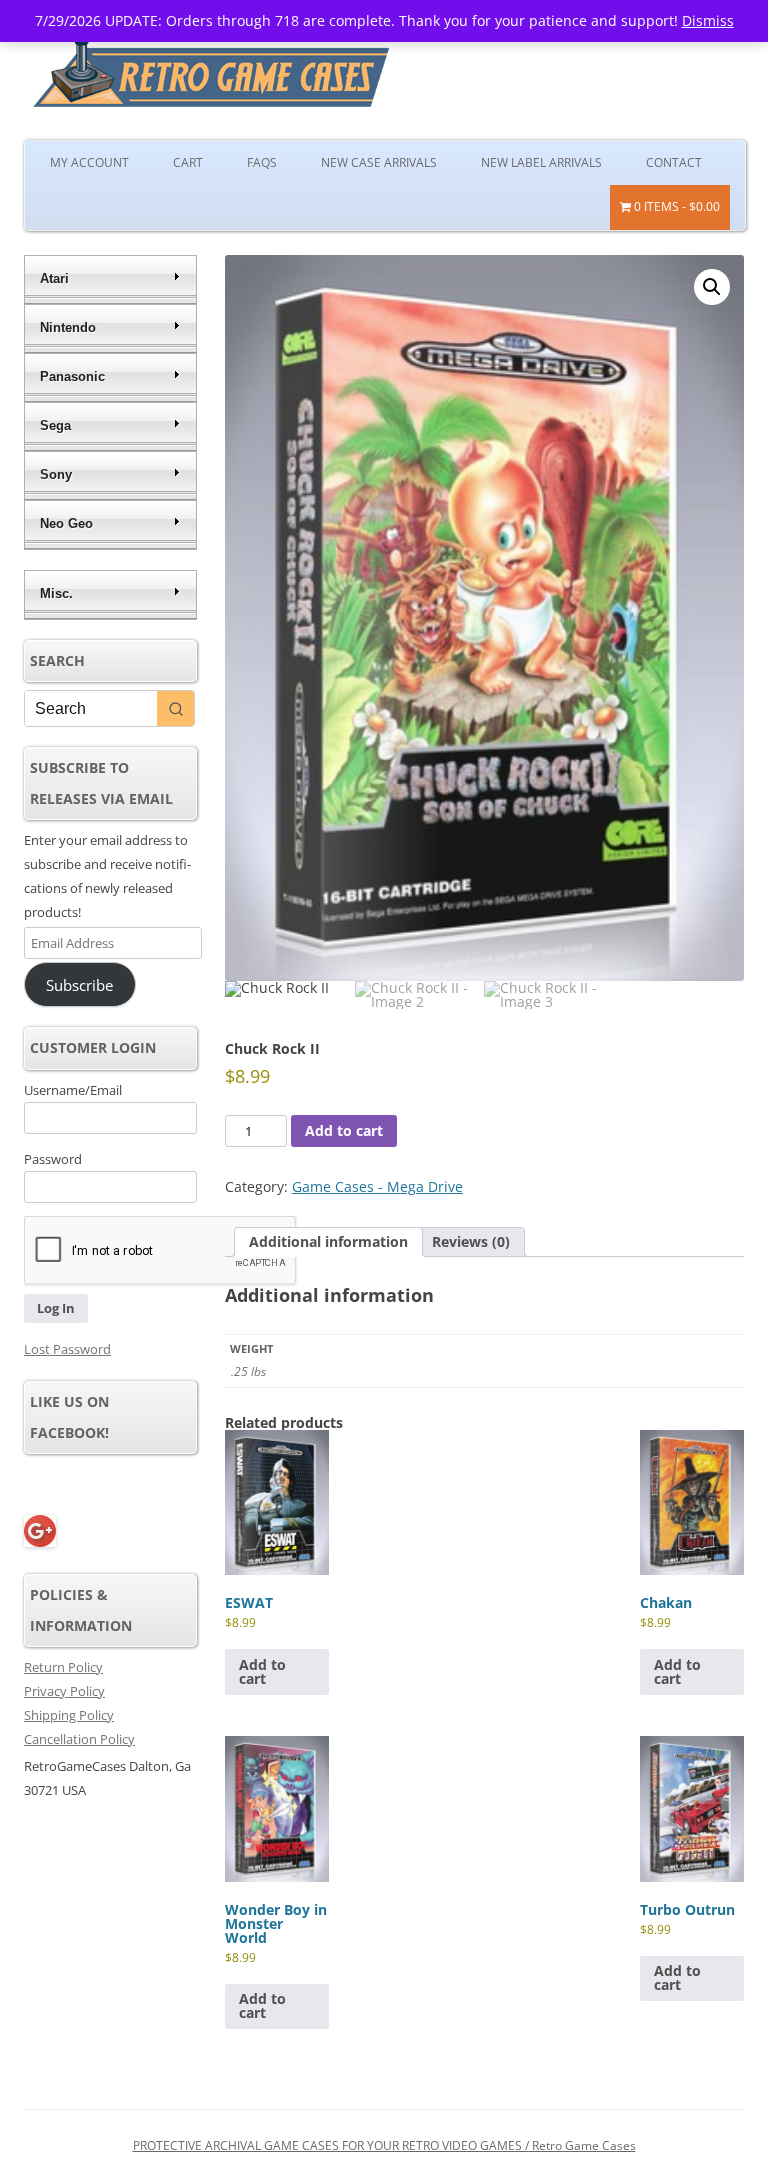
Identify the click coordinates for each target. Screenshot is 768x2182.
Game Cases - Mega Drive (377, 1186)
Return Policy (63, 1667)
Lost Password (67, 1349)
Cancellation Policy (79, 1739)
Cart (188, 162)
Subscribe (79, 985)
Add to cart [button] (262, 1671)
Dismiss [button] (708, 20)
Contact (674, 162)
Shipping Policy (69, 1715)
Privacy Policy (64, 1691)
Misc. (56, 593)
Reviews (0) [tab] (471, 1241)
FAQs (262, 162)
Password (53, 1159)
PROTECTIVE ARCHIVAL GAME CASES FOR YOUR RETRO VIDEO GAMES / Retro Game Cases (384, 2145)
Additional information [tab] (328, 1241)
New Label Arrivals (541, 162)
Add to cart (344, 1130)
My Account (89, 162)
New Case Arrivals (379, 162)
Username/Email (73, 1090)
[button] (712, 287)
